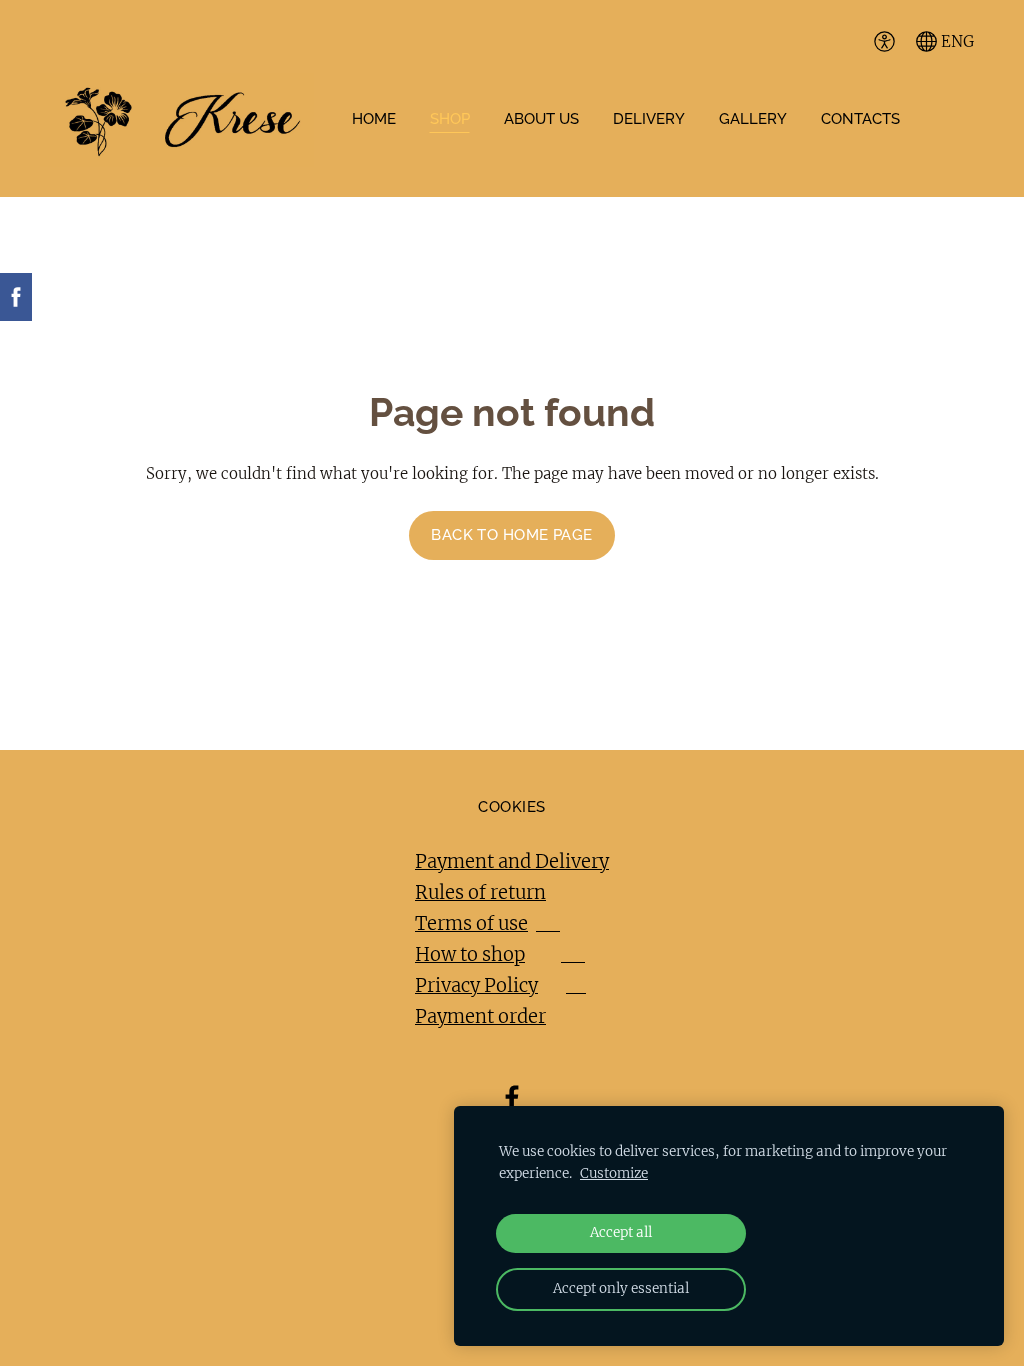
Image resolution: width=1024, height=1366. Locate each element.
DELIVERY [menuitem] (649, 119)
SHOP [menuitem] (450, 119)
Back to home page (512, 535)
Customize (614, 1173)
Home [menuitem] (374, 119)
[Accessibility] (884, 41)
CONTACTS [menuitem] (860, 119)
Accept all (621, 1232)
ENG (955, 41)
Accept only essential (621, 1288)
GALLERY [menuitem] (753, 119)
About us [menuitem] (541, 119)
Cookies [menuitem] (511, 807)
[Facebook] (512, 1098)
